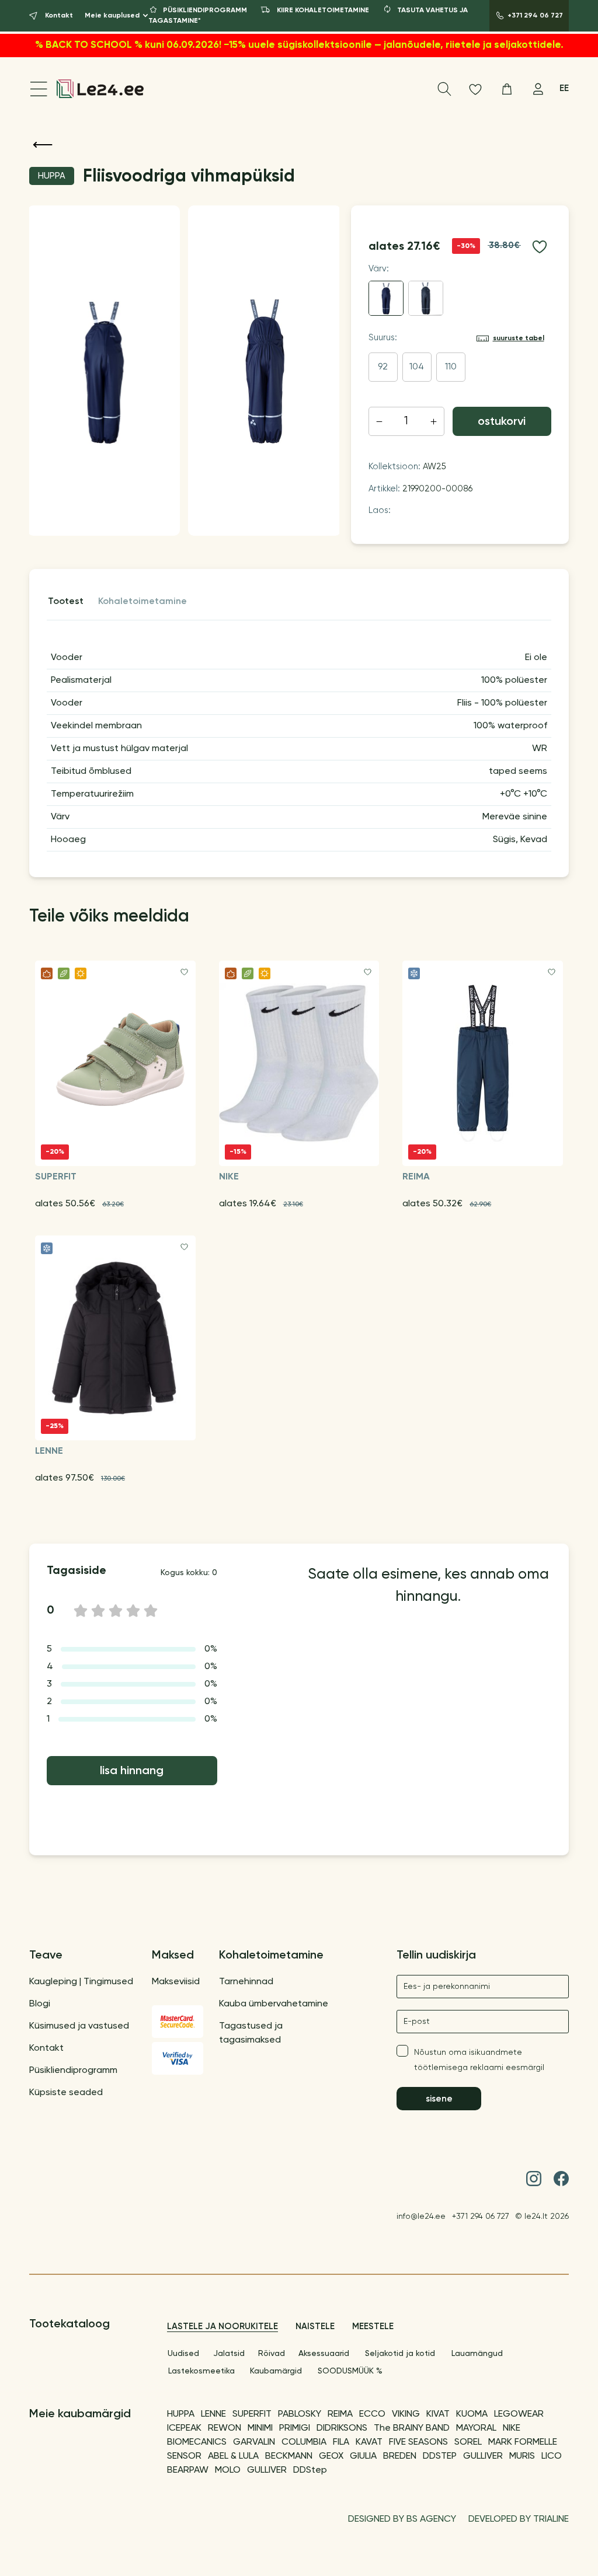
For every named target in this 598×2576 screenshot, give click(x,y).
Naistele (315, 2327)
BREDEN (400, 2456)
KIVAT (438, 2414)
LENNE (213, 2414)
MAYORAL (476, 2428)
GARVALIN (254, 2442)
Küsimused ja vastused (79, 2026)
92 (383, 367)
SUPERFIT (252, 2414)
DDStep (310, 2470)
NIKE (512, 2428)
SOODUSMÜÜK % (350, 2371)
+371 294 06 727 (481, 2217)
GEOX (331, 2456)
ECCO (372, 2414)
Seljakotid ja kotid (400, 2354)
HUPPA (181, 2414)
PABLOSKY (300, 2414)
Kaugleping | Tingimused (81, 1982)
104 (417, 367)
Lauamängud (477, 2354)
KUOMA (472, 2414)
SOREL (468, 2442)
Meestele (373, 2327)
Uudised (183, 2354)
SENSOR (184, 2456)
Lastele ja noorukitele (222, 2327)
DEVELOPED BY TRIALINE (519, 2519)
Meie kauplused (112, 16)
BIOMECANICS (197, 2442)
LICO (552, 2456)
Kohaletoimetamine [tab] (142, 602)
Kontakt (46, 2048)
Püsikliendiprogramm (73, 2071)
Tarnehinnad (246, 1982)
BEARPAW (188, 2470)
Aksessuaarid (324, 2354)
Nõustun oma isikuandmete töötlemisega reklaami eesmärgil (479, 2060)
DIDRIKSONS (342, 2428)
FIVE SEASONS (418, 2442)
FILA (341, 2442)
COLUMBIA (304, 2442)
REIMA (340, 2414)
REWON (225, 2428)
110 (451, 367)
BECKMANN (289, 2456)
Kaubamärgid (276, 2371)
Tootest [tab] (66, 602)
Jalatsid (229, 2354)
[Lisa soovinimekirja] (540, 247)
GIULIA (363, 2456)
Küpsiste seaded (66, 2093)
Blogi (40, 2004)
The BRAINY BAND (412, 2428)
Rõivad (272, 2354)
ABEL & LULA (233, 2456)
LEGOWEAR (519, 2414)
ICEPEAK (184, 2428)
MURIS (522, 2456)
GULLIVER (483, 2456)
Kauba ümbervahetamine (274, 2004)
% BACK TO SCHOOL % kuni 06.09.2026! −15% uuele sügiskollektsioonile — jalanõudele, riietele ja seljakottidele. (299, 45)
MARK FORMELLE (523, 2442)
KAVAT (369, 2442)
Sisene (439, 2099)
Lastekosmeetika (201, 2371)
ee (564, 88)
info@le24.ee (421, 2217)
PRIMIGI (295, 2428)
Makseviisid (176, 1982)
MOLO (228, 2470)
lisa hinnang (132, 1771)
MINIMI (260, 2428)
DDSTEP (440, 2456)
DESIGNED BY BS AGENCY (402, 2519)
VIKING (406, 2414)
